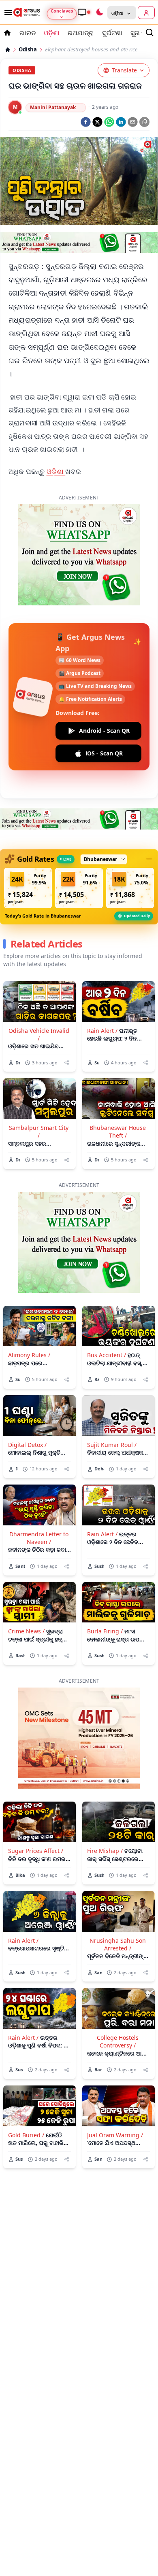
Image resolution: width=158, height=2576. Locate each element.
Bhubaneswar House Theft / (118, 1087)
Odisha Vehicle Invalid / (39, 990)
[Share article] (67, 1018)
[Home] (8, 50)
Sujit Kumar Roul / (112, 1400)
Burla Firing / (105, 1587)
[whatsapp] (109, 122)
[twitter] (97, 122)
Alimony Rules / (29, 1310)
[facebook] (86, 122)
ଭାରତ (28, 33)
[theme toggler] (99, 13)
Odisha (28, 50)
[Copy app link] (144, 122)
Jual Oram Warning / (115, 2091)
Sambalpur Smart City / (39, 1087)
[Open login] (146, 13)
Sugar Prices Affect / (36, 1806)
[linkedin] (121, 122)
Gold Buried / (26, 2091)
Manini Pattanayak (53, 107)
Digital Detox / (27, 1400)
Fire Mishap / (105, 1806)
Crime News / (26, 1587)
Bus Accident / (107, 1310)
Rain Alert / (102, 986)
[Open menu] (6, 13)
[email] (133, 122)
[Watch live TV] (84, 12)
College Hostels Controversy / (118, 1997)
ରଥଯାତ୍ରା (81, 33)
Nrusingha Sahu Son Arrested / (118, 1900)
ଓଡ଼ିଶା (52, 33)
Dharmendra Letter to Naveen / (39, 1493)
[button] (28, 844)
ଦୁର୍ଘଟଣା (112, 33)
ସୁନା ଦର (141, 33)
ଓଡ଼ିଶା (56, 471)
